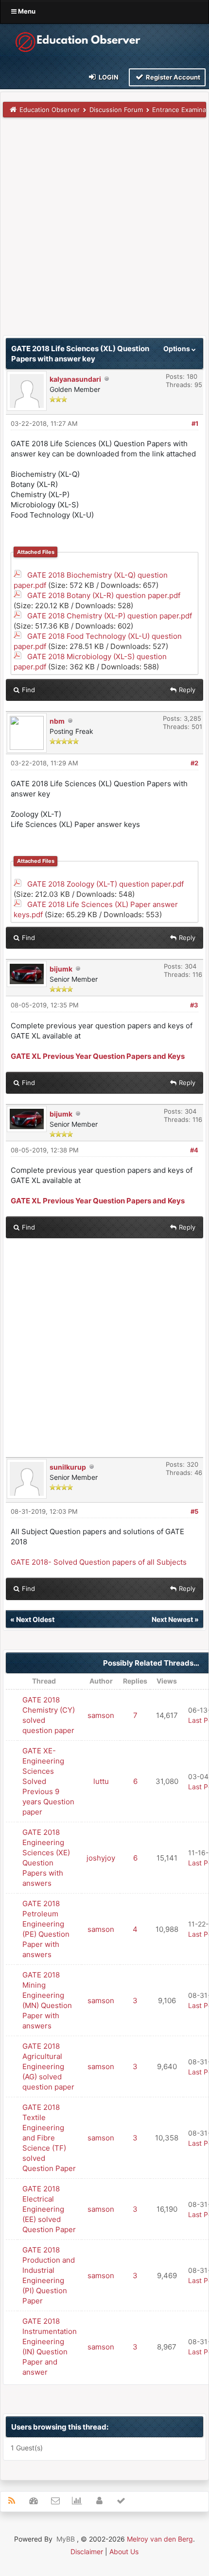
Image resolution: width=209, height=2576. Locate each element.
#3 (194, 1005)
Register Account (172, 77)
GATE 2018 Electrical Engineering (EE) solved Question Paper (49, 2209)
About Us (124, 2552)
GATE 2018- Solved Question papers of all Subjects (99, 1562)
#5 (194, 1511)
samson (101, 1715)
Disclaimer (87, 2552)
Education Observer (50, 110)
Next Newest (172, 1619)
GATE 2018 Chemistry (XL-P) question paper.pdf (110, 616)
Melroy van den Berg (160, 2539)
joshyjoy (101, 1858)
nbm (57, 721)
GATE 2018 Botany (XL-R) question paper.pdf (104, 595)
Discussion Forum (116, 110)
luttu (101, 1781)
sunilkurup (68, 1467)
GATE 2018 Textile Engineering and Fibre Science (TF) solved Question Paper (49, 2138)
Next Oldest (35, 1619)
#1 (195, 423)
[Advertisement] (104, 231)
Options (177, 348)
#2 (194, 763)
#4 (194, 1150)
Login (108, 77)
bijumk (61, 969)
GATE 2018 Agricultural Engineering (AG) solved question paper (48, 2066)
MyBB (66, 2539)
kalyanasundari (75, 379)
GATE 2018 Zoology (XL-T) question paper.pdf (105, 884)
